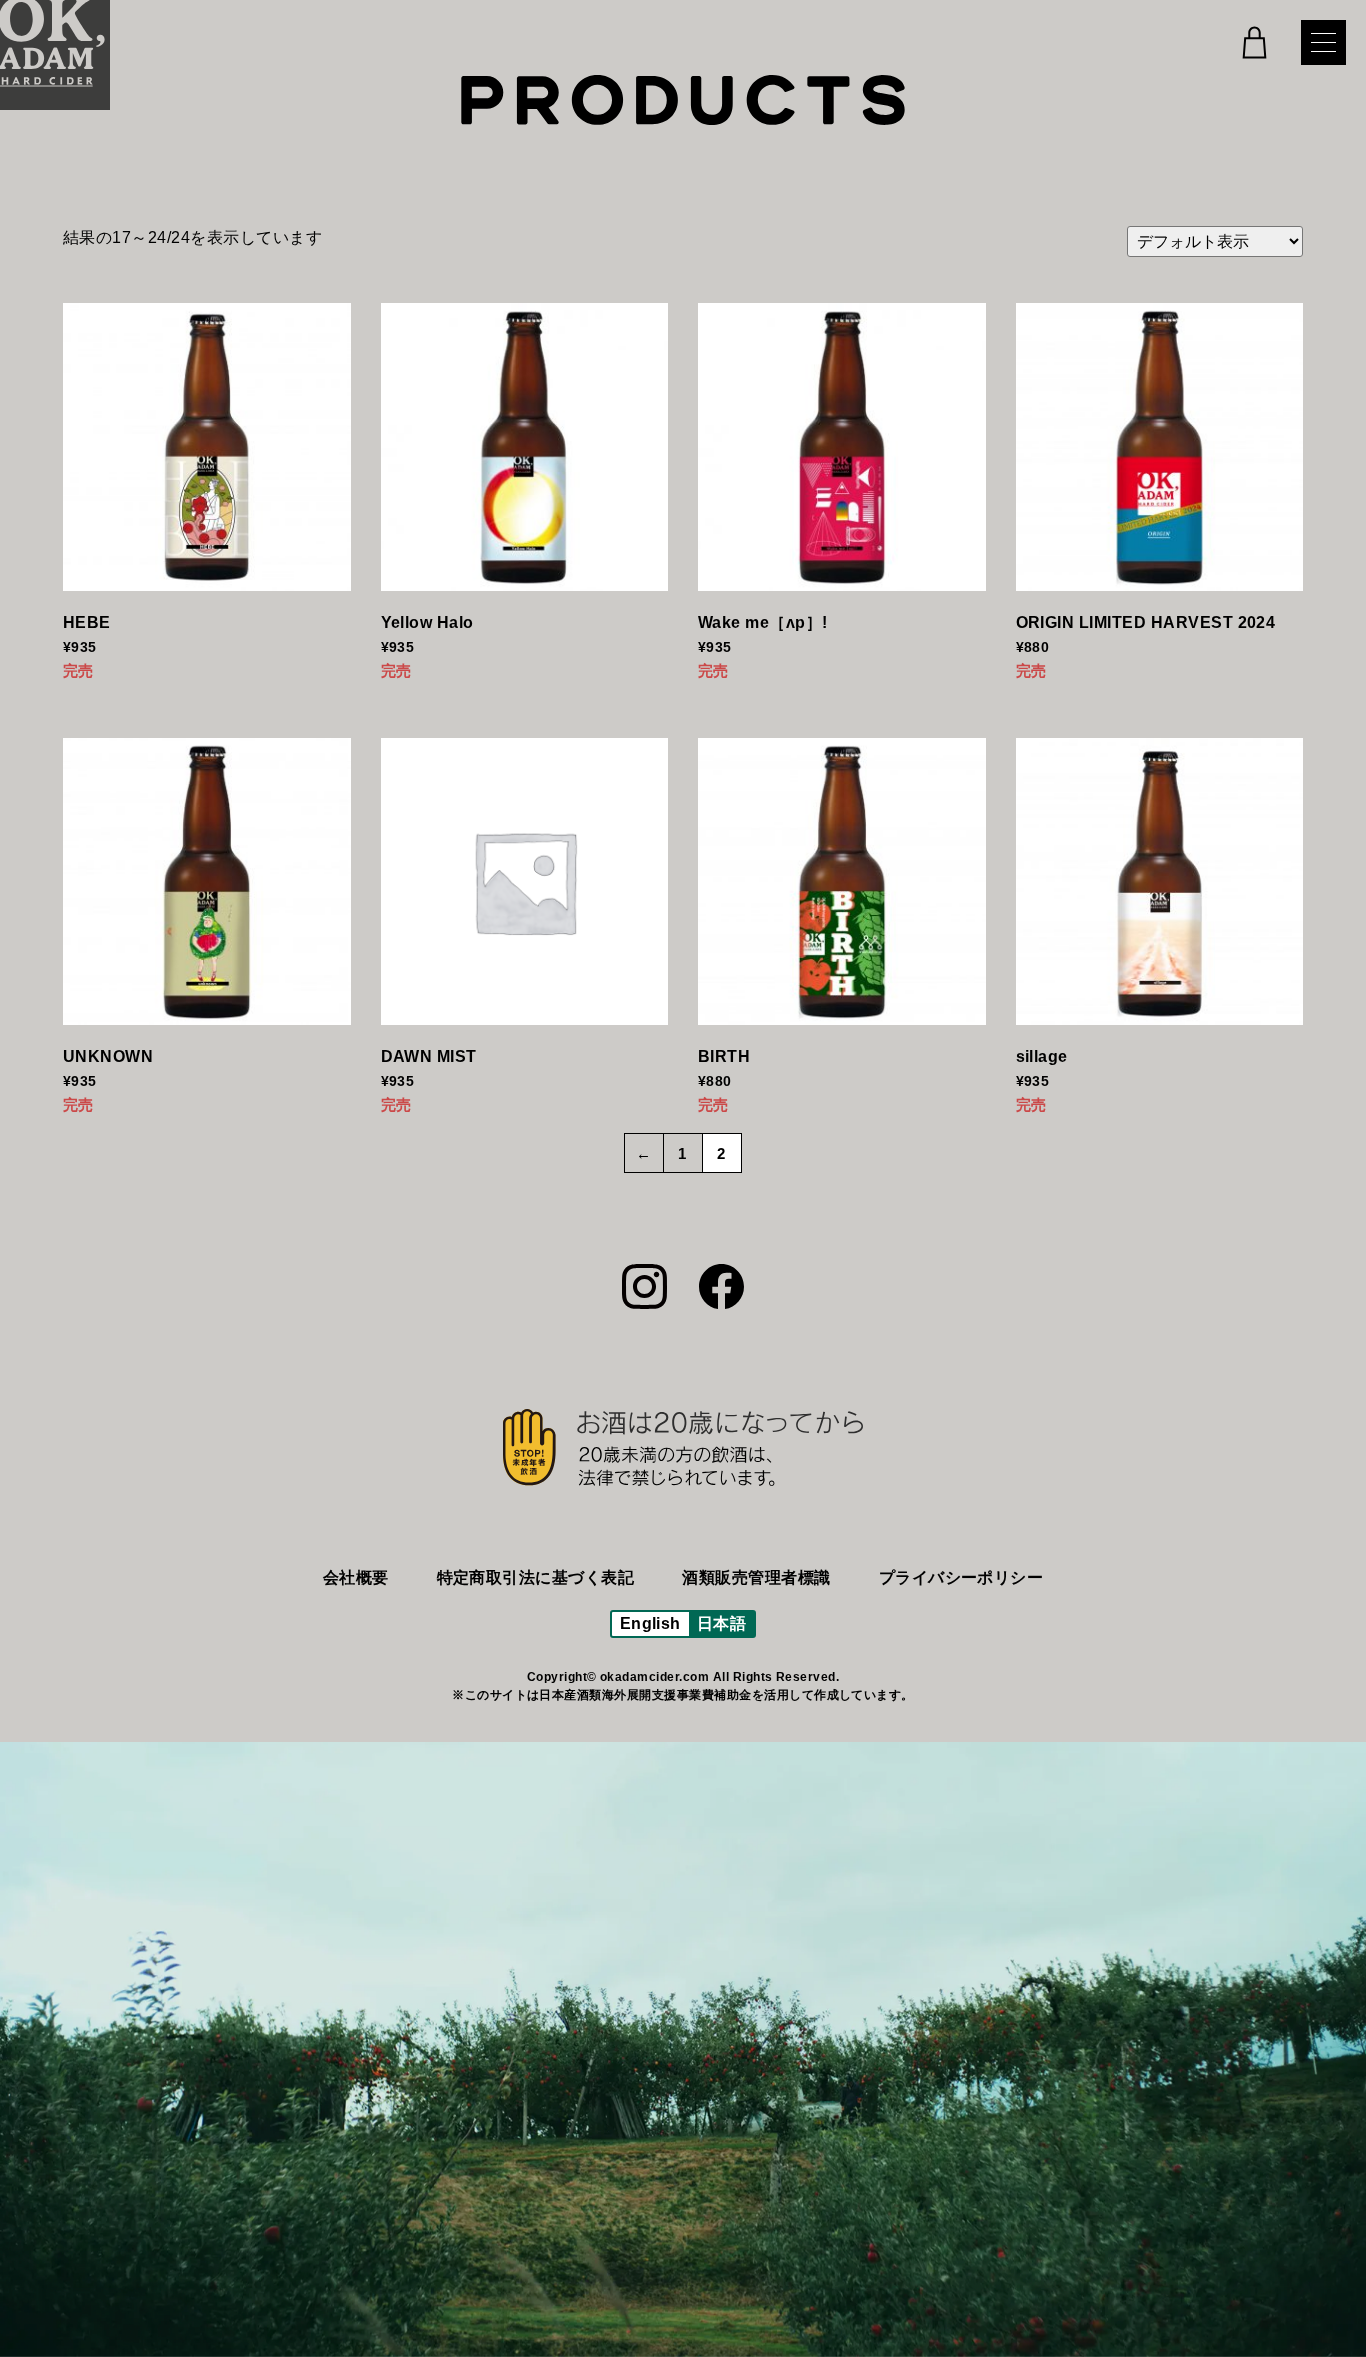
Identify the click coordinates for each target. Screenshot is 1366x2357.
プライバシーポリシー (961, 1577)
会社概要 (356, 1577)
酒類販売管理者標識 (756, 1577)
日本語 (721, 1623)
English (650, 1623)
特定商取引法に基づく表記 (536, 1577)
